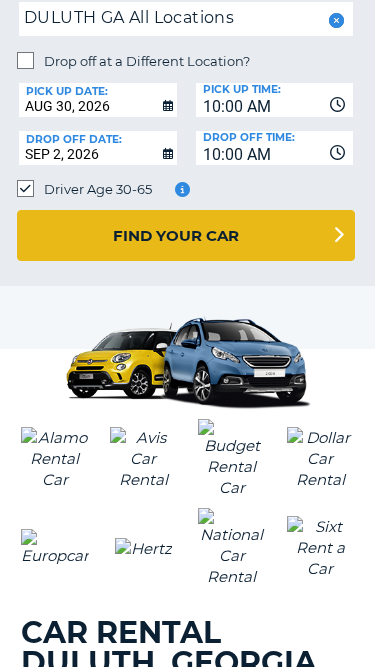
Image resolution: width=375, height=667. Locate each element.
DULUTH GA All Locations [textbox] (129, 17)
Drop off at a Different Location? (147, 61)
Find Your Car (176, 235)
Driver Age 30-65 (98, 189)
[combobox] (275, 100)
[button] (334, 20)
